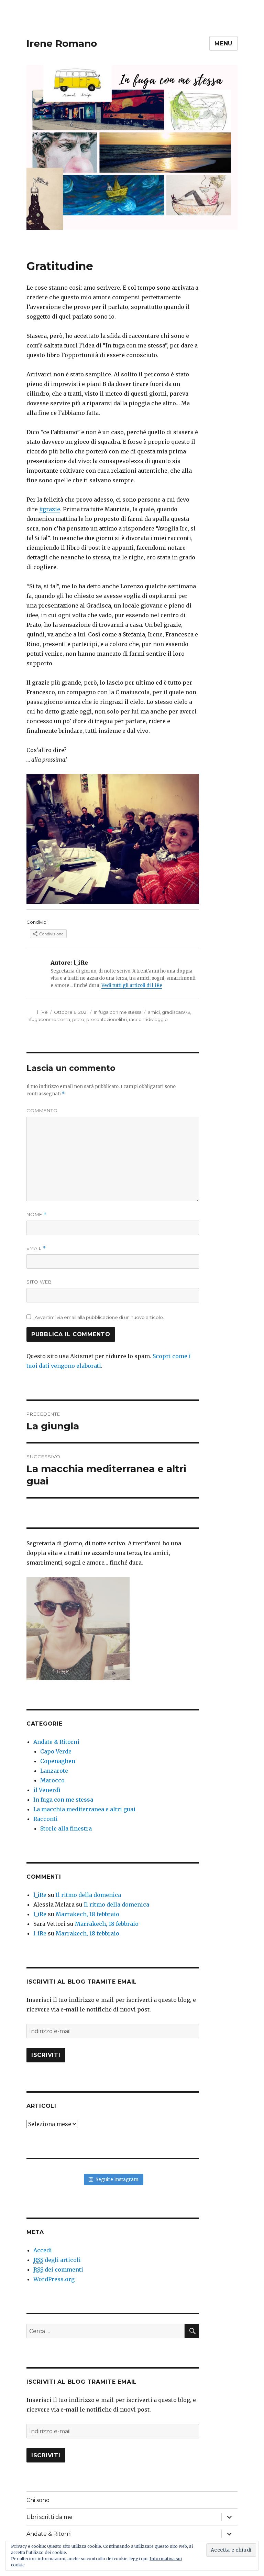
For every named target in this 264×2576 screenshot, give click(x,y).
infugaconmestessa (48, 1019)
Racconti (46, 1819)
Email (36, 1248)
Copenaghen (58, 1761)
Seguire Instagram (117, 2180)
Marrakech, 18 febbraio (87, 1914)
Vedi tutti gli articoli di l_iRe (132, 985)
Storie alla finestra (66, 1828)
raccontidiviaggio (148, 1019)
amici (154, 1012)
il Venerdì (47, 1790)
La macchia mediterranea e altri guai (84, 1809)
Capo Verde (56, 1751)
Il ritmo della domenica (88, 1895)
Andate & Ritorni (56, 1742)
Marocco (52, 1780)
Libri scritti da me (49, 2517)
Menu (223, 44)
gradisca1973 (176, 1012)
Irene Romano (62, 43)
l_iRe (42, 1012)
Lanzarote (54, 1771)
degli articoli (57, 2260)
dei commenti (58, 2269)
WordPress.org (54, 2279)
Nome (37, 1215)
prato (78, 1019)
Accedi (43, 2250)
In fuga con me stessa (118, 1012)
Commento (42, 1110)
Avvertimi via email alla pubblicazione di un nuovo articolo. (99, 1317)
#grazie (50, 509)
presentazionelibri (107, 1019)
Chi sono (38, 2500)
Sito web (39, 1282)
